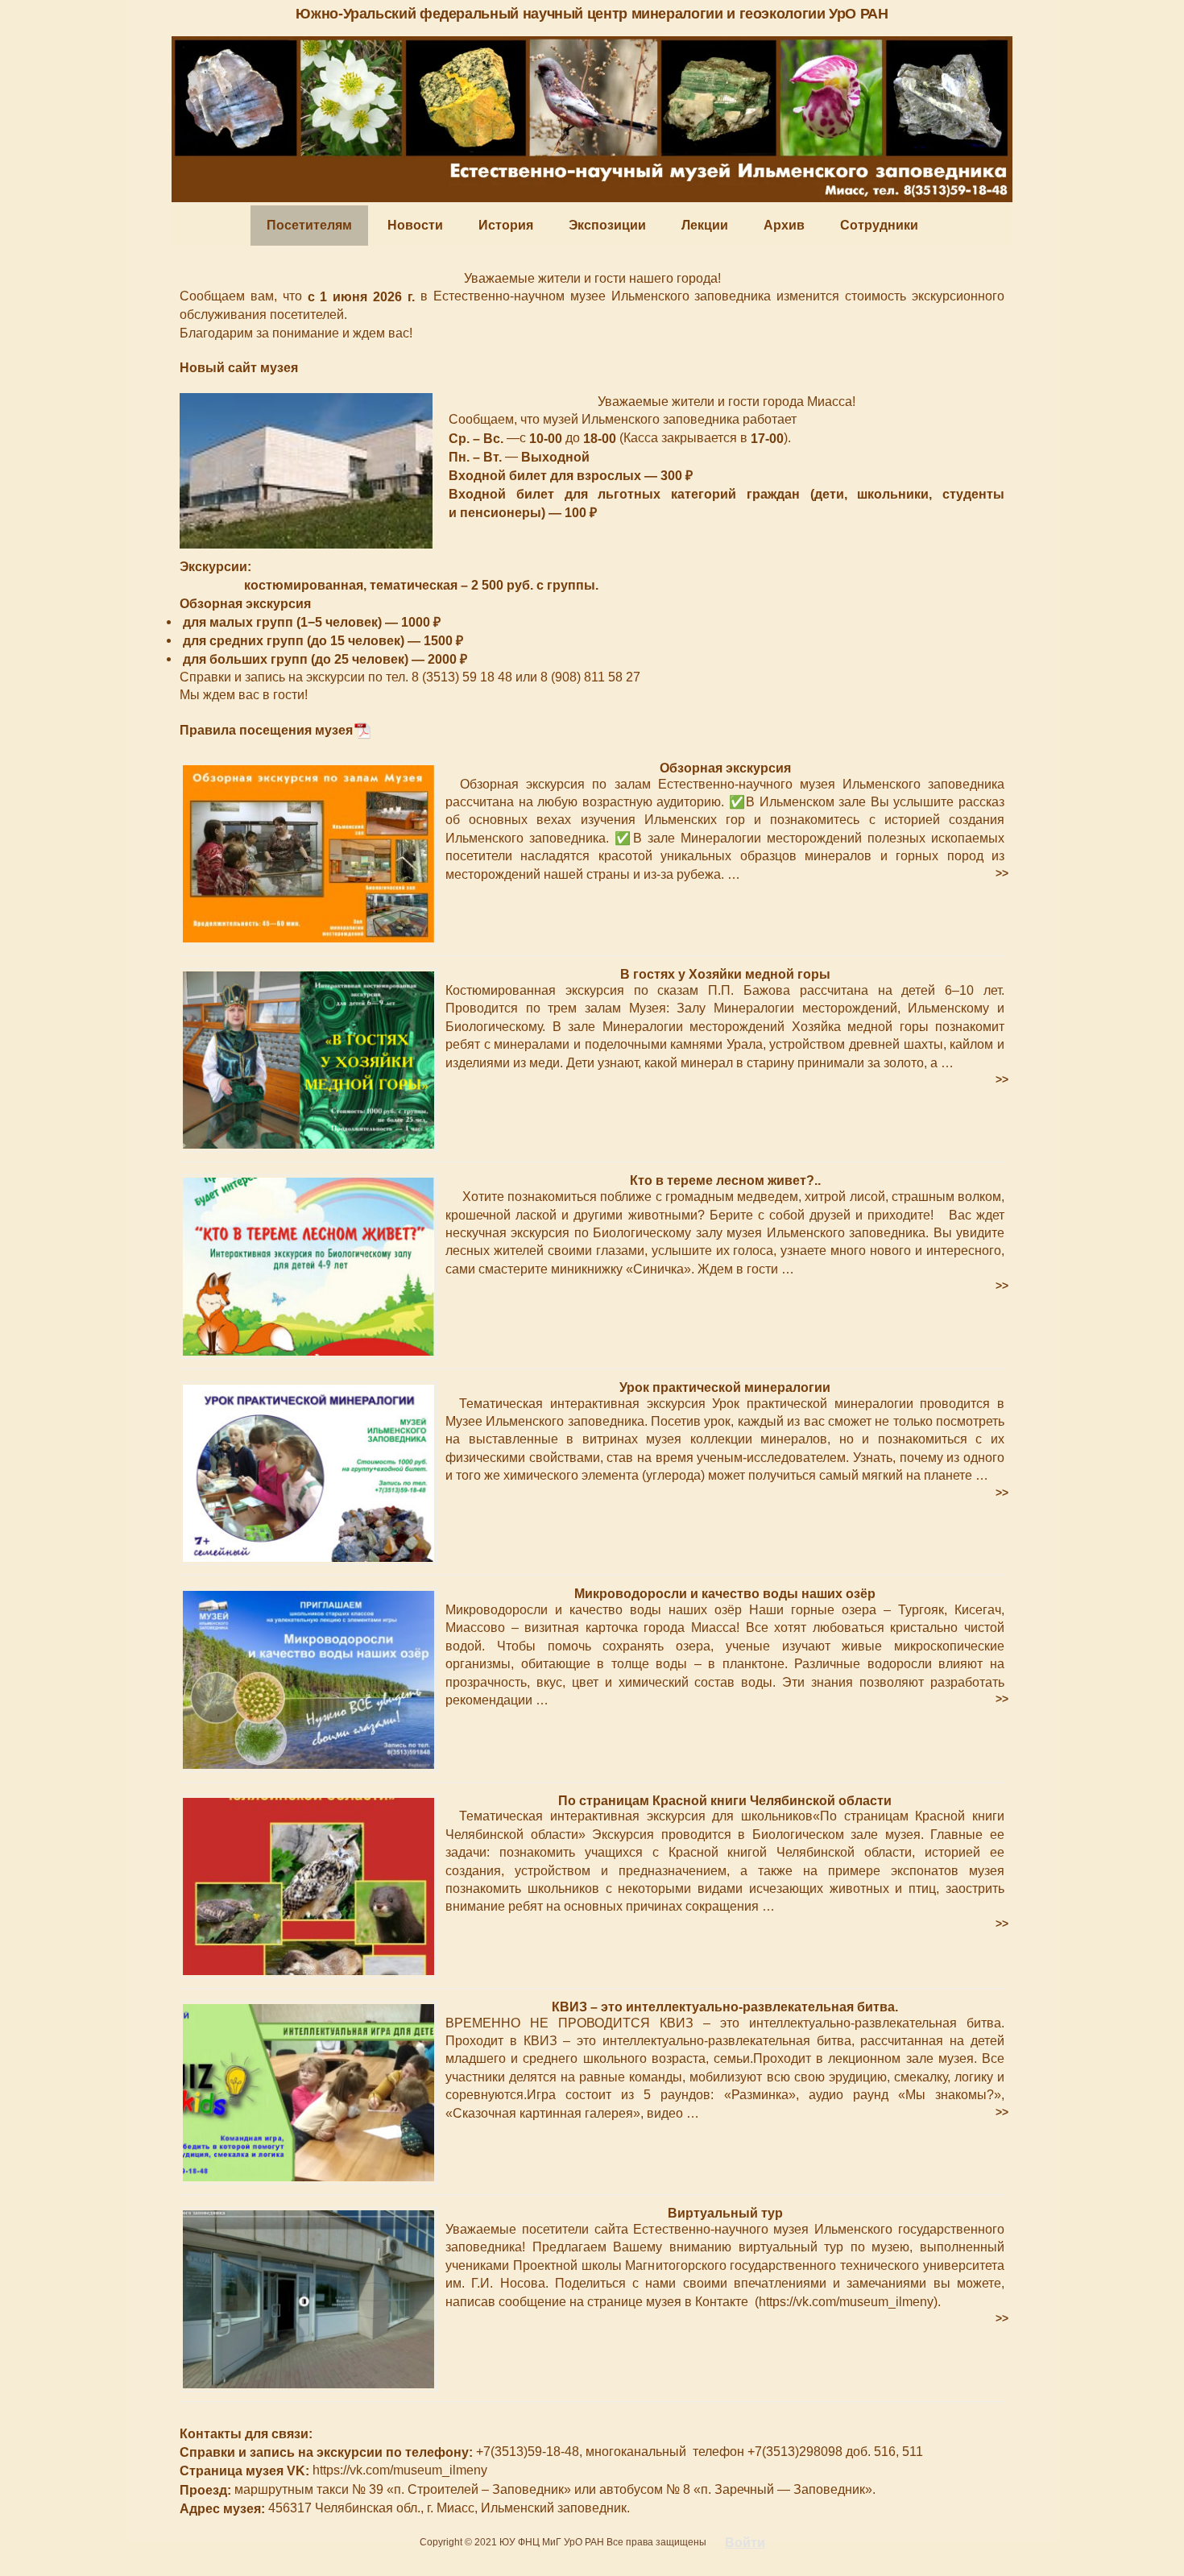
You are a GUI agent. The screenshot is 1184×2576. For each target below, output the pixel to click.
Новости (415, 225)
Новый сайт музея (239, 368)
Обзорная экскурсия (725, 768)
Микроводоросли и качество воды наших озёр (725, 1594)
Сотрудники (879, 225)
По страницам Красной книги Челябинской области (725, 1800)
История (506, 225)
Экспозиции (607, 225)
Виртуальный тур (725, 2213)
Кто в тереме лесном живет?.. (725, 1180)
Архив (784, 225)
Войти (745, 2543)
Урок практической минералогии (725, 1387)
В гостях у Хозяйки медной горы (725, 974)
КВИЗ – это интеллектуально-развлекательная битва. (725, 2007)
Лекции (705, 225)
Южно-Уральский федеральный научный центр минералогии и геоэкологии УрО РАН (592, 14)
